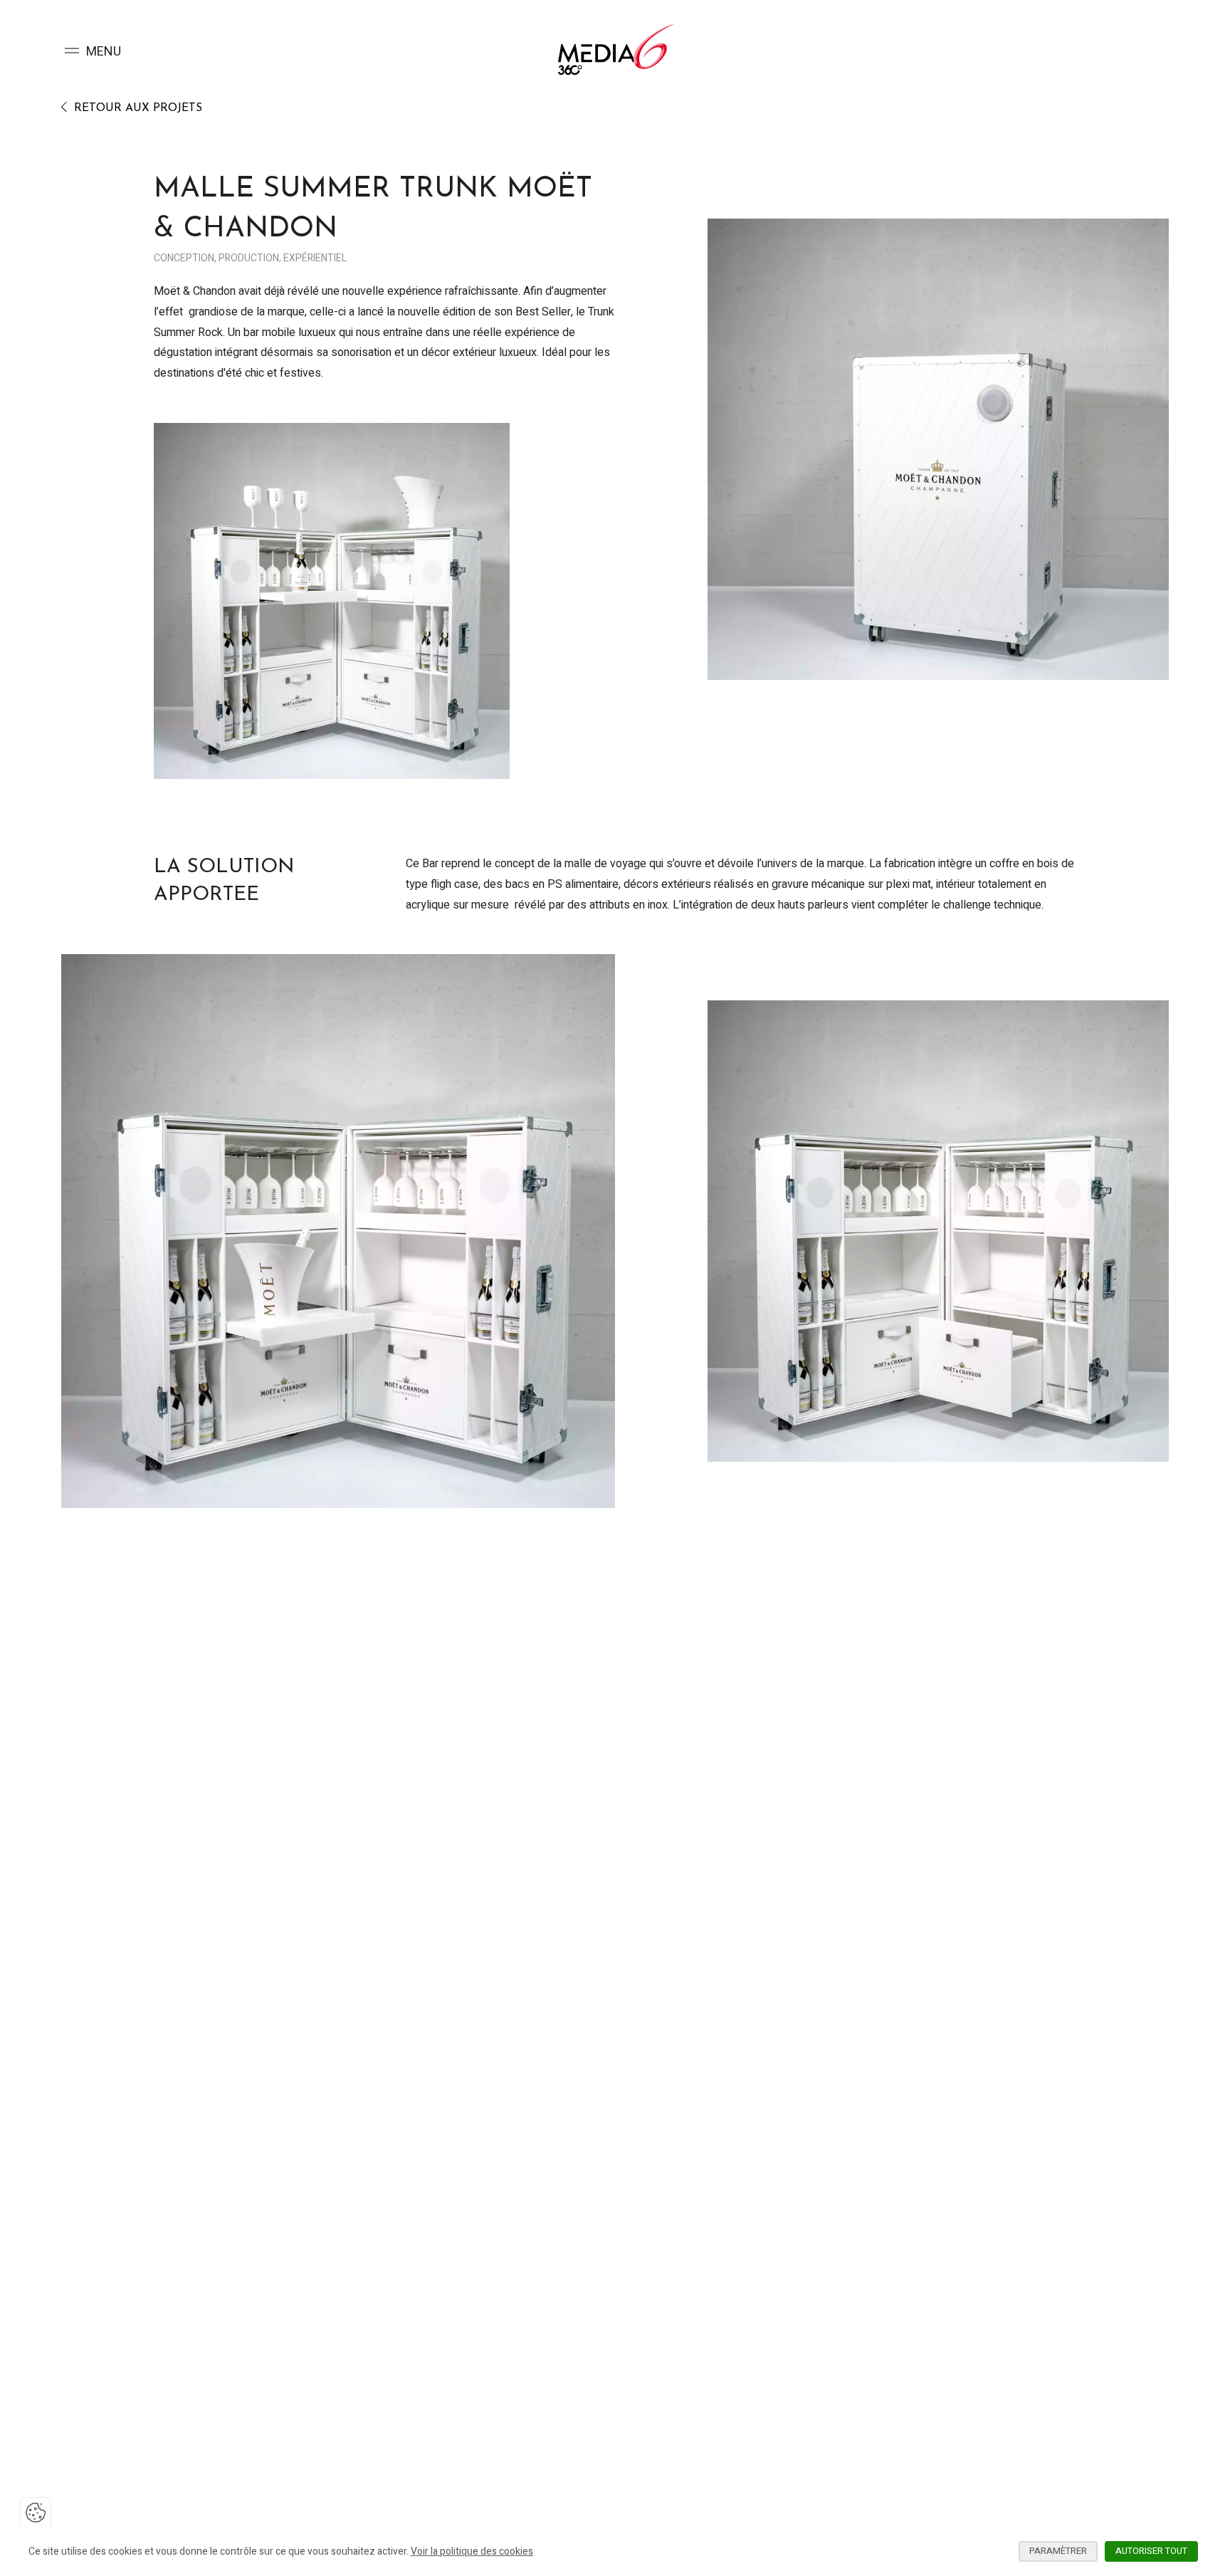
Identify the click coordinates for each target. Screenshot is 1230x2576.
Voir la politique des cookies (472, 2551)
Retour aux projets (136, 108)
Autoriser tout (1151, 2551)
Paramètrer (1058, 2551)
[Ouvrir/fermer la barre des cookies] (36, 2513)
